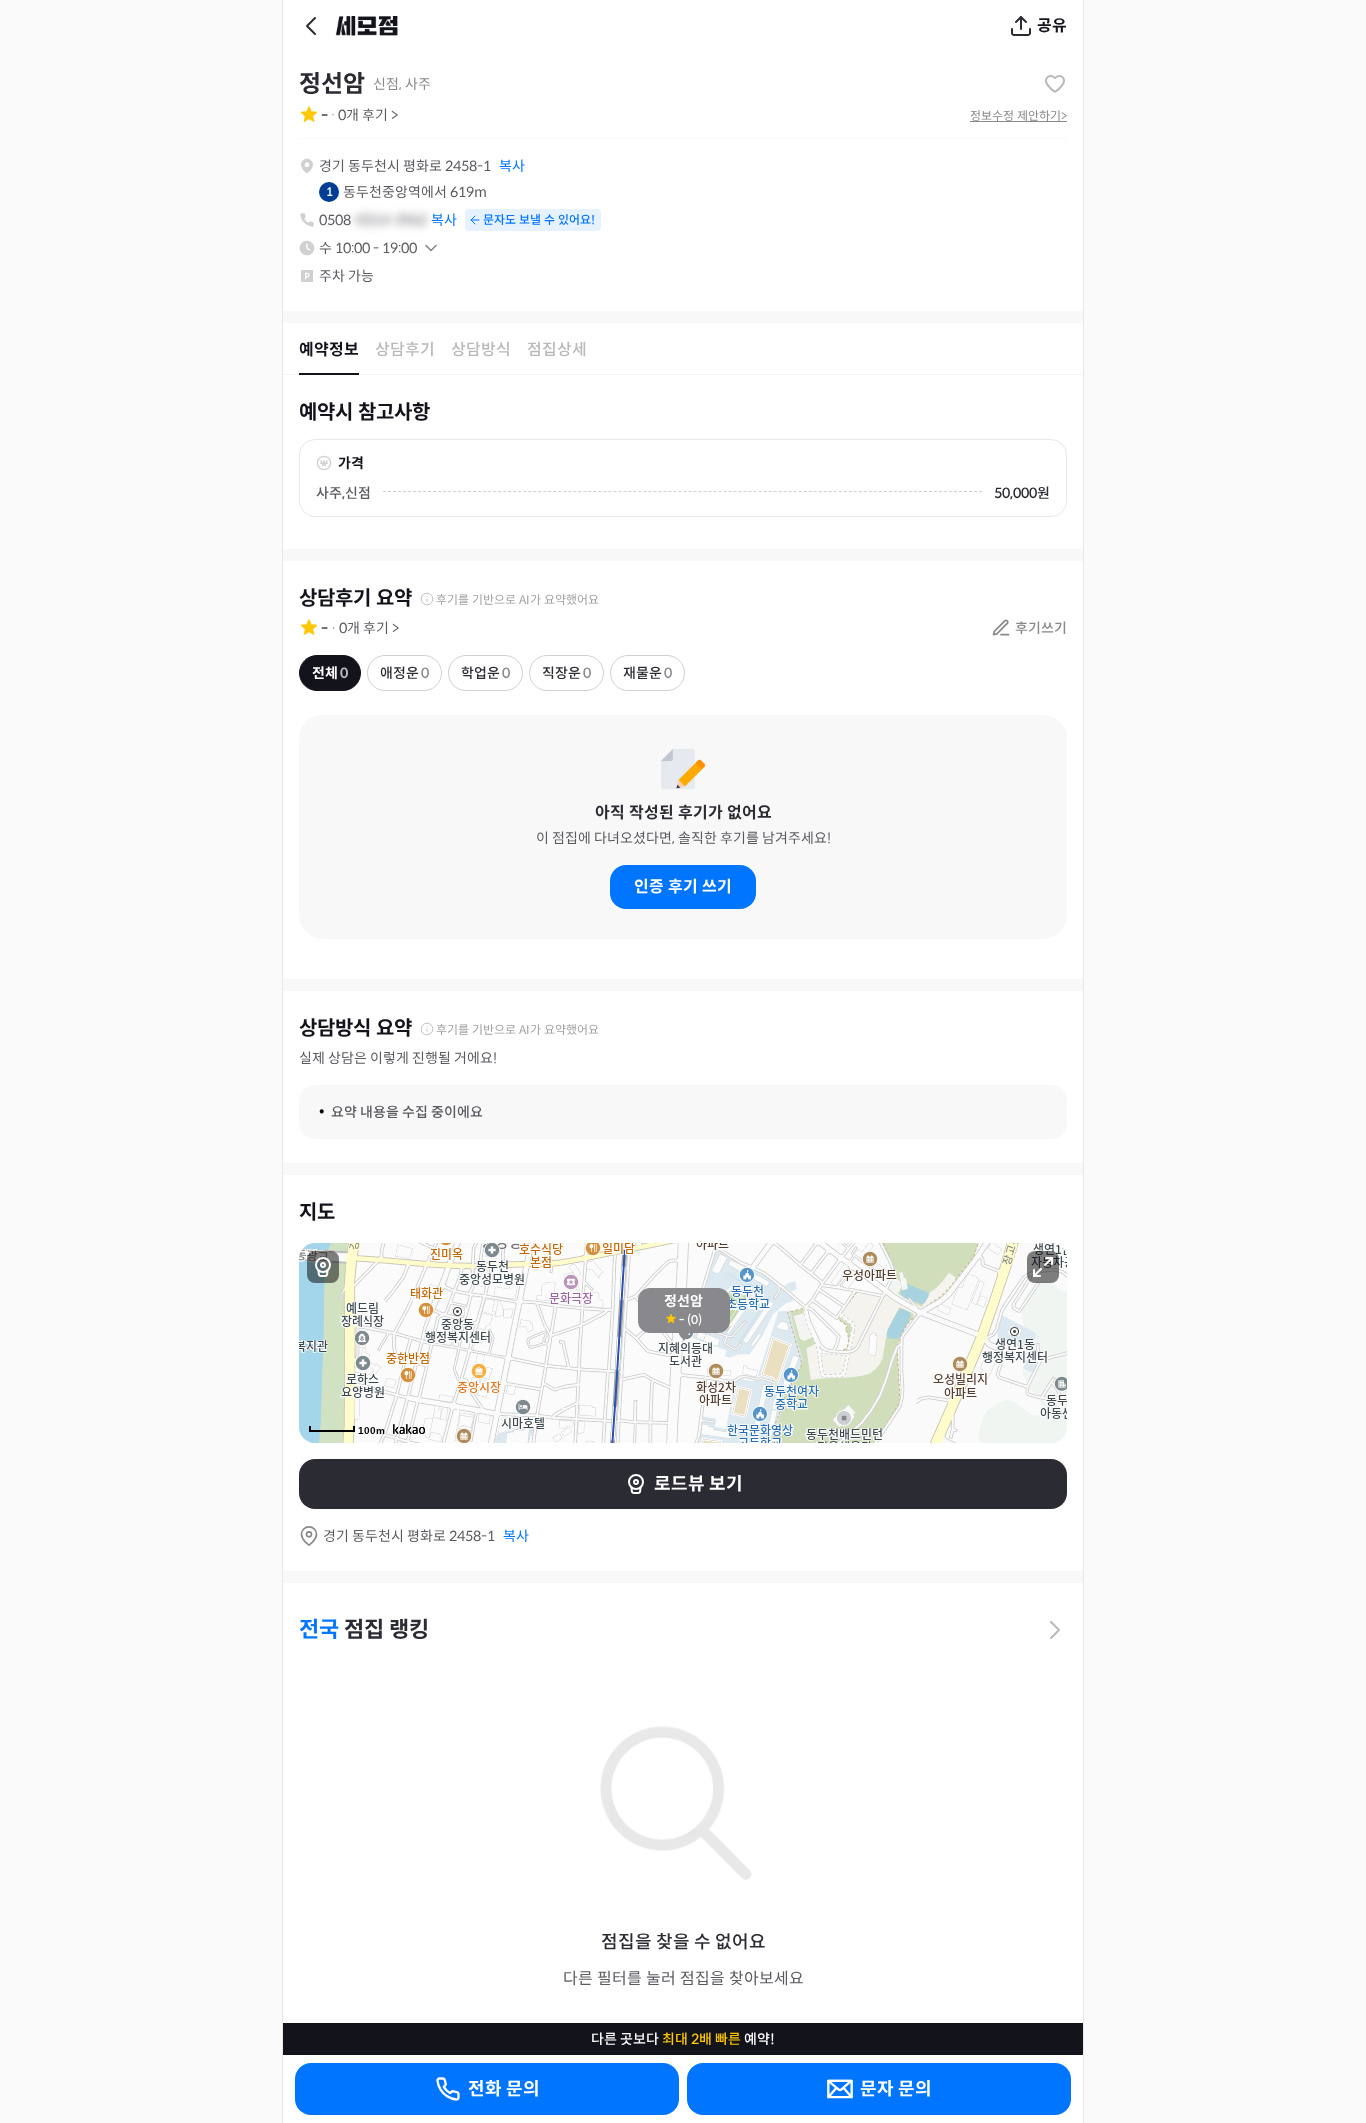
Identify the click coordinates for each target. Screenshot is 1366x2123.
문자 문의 (896, 2089)
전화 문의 (504, 2089)
